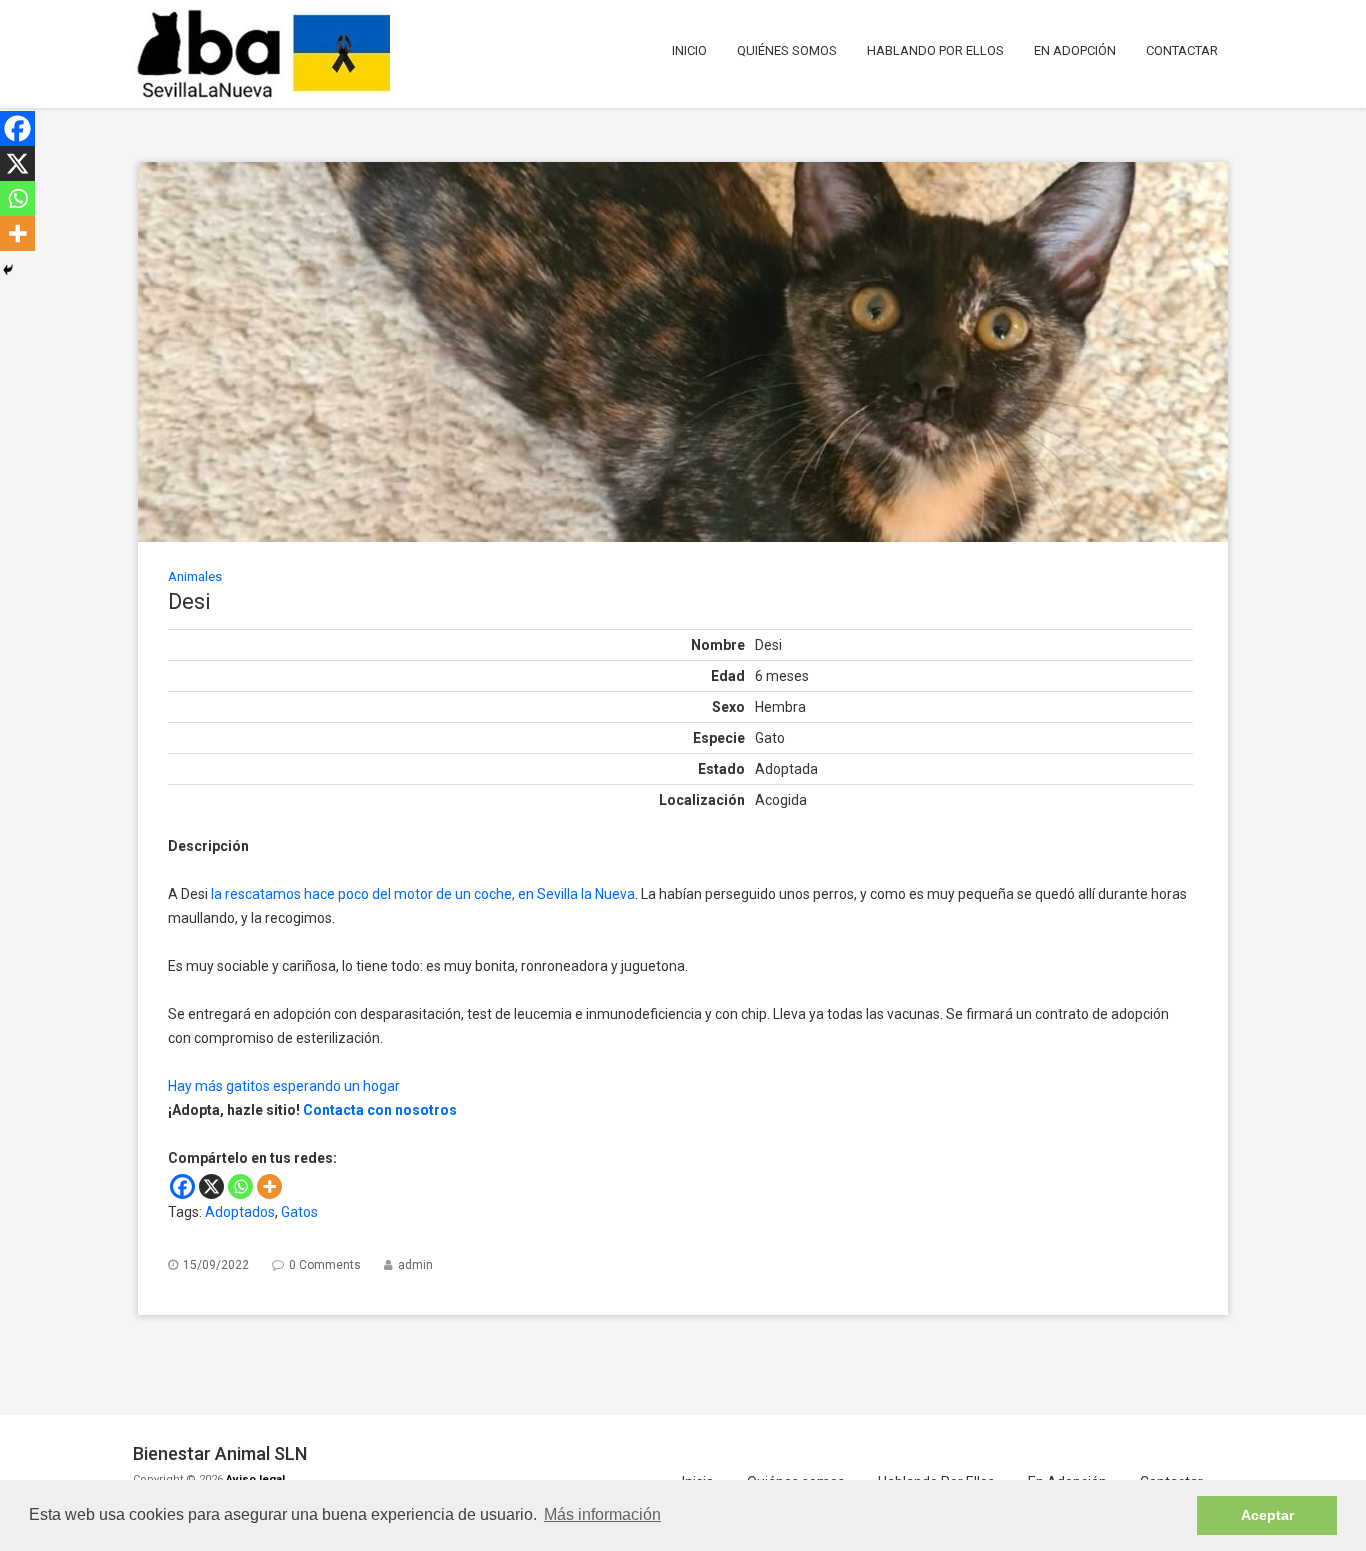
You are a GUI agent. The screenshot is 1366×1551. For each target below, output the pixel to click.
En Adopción (1075, 50)
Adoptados (240, 1212)
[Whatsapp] (240, 1186)
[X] (211, 1186)
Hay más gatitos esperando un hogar (284, 1086)
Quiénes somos (787, 50)
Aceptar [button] (1267, 1515)
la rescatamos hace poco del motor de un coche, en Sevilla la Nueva (423, 894)
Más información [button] (602, 1514)
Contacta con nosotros (380, 1110)
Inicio (689, 50)
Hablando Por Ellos (935, 50)
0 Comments (325, 1265)
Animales (195, 576)
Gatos (299, 1212)
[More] (269, 1186)
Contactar (1182, 50)
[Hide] (8, 270)
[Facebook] (182, 1186)
